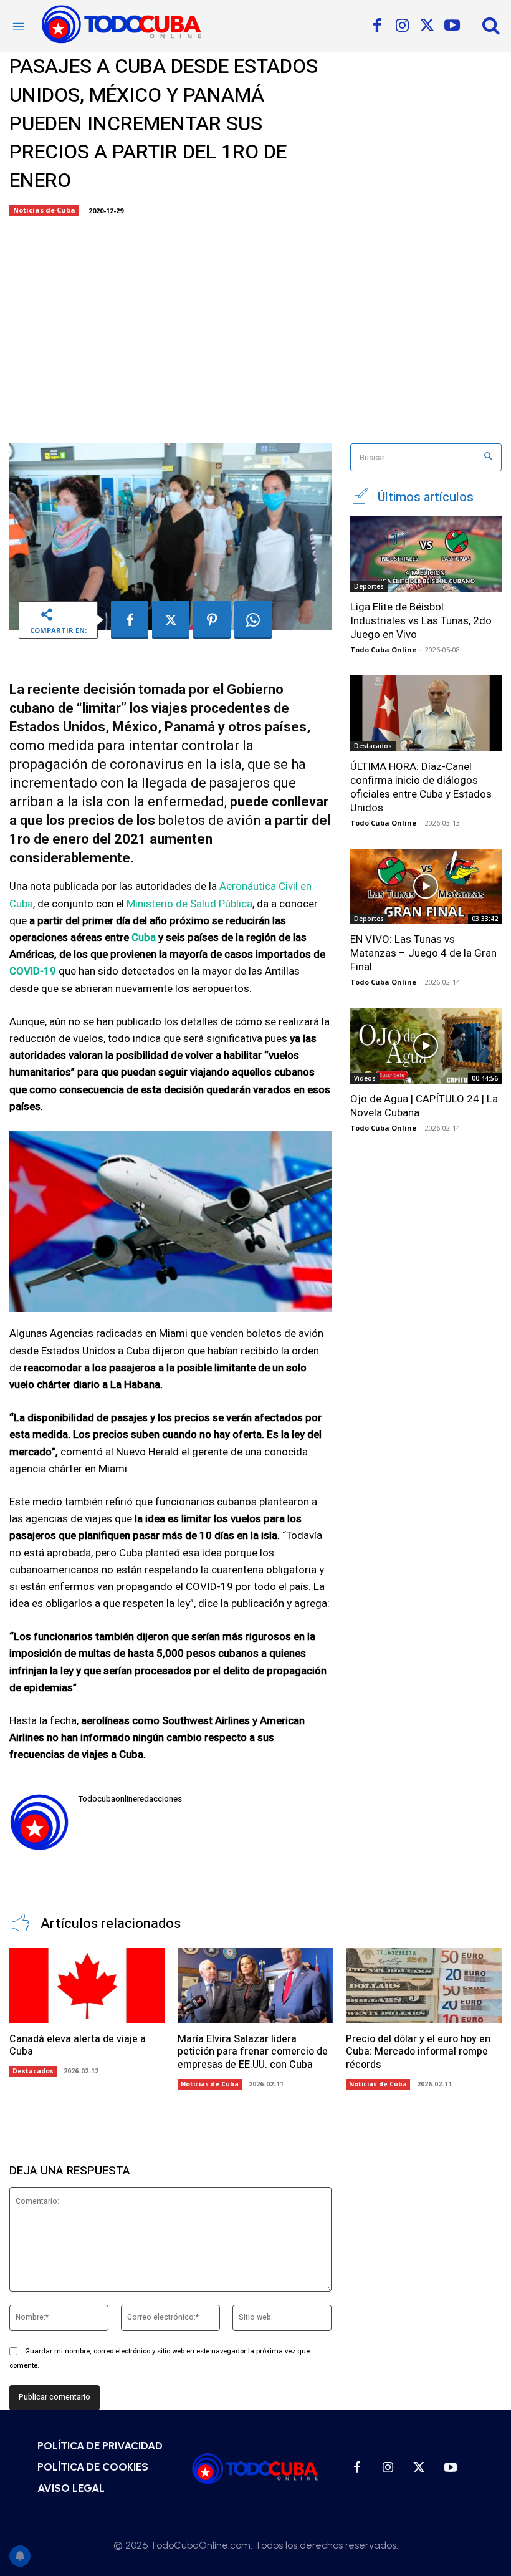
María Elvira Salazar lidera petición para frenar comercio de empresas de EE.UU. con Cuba (253, 2052)
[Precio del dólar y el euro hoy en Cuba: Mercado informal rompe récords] (424, 1985)
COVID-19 (33, 971)
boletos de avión (210, 820)
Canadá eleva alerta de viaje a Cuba (78, 2046)
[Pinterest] (212, 620)
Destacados (373, 746)
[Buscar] (488, 457)
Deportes (369, 586)
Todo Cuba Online (383, 649)
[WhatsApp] (253, 620)
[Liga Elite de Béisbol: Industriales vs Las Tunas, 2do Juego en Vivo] (426, 554)
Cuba (144, 938)
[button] (491, 25)
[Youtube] (452, 26)
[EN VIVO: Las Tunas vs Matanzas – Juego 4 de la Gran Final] (426, 887)
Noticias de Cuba (44, 210)
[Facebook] (377, 26)
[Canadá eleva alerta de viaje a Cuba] (87, 1985)
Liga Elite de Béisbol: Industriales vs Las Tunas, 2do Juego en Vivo (421, 620)
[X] (427, 26)
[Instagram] (402, 26)
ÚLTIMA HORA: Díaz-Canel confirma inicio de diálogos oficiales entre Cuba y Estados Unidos (421, 787)
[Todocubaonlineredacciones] (39, 1822)
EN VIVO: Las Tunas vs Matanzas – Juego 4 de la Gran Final (423, 953)
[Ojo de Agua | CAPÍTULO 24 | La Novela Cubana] (426, 1046)
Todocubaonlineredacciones (130, 1799)
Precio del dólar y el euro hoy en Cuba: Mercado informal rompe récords (418, 2052)
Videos (365, 1078)
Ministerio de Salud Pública (189, 904)
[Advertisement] (255, 325)
